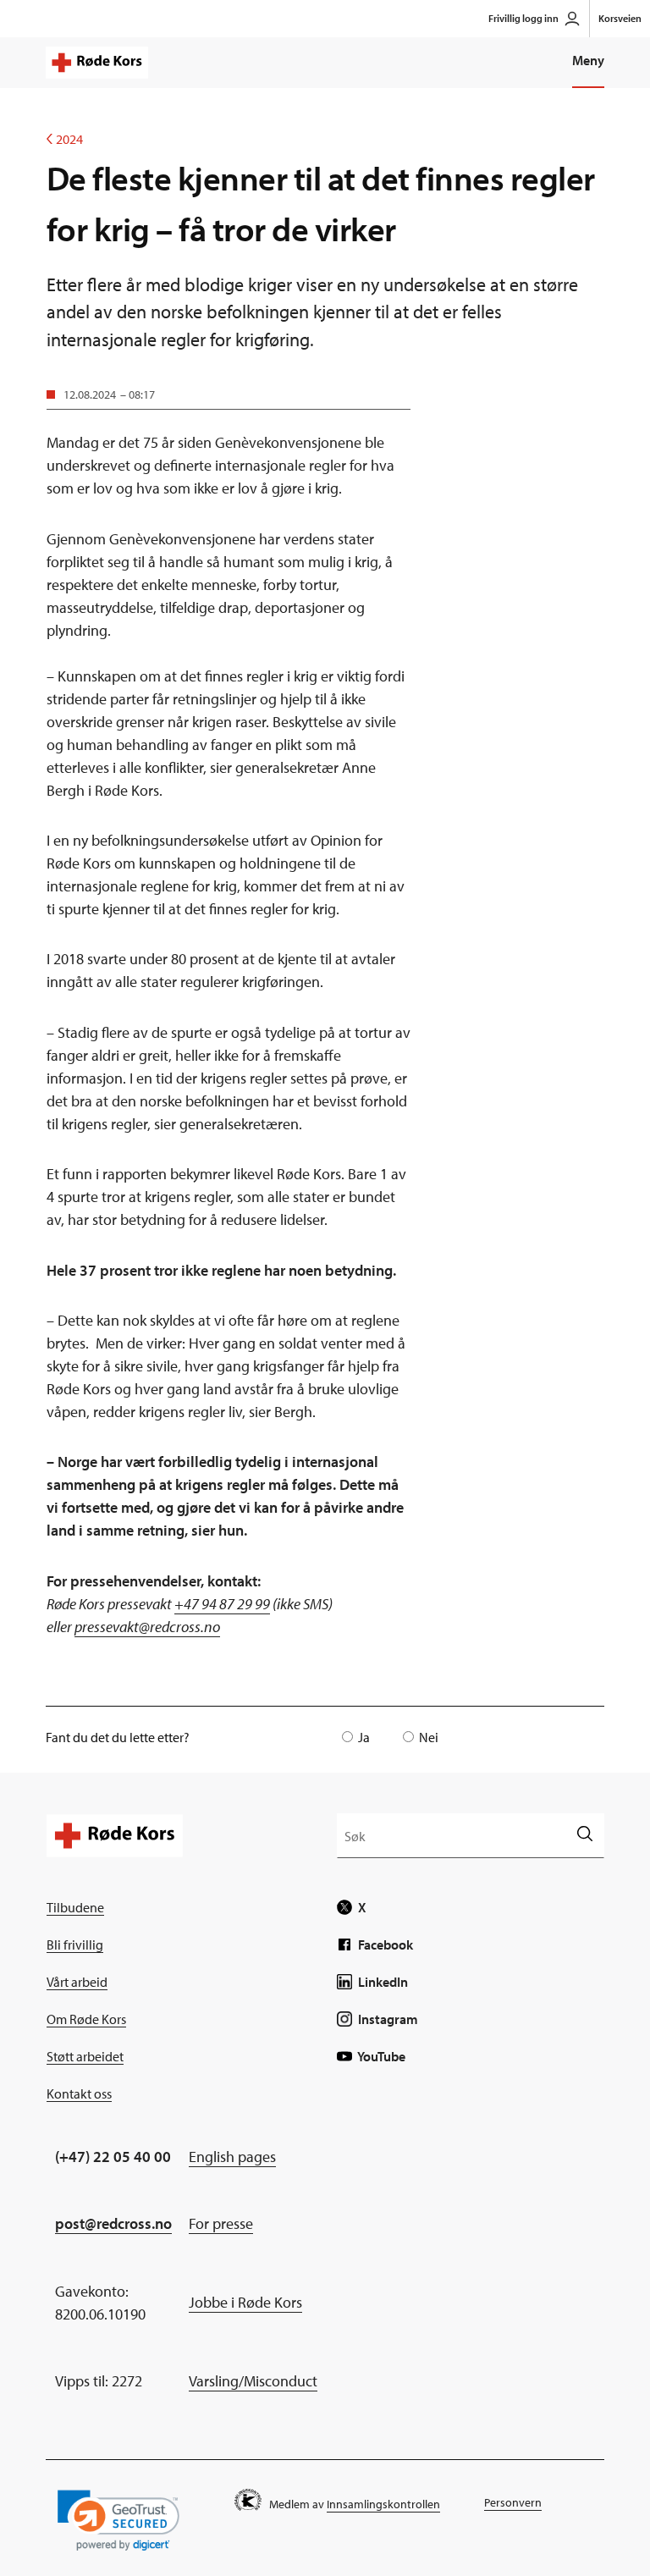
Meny (588, 60)
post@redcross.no (113, 2223)
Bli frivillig (75, 1944)
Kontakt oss (79, 2093)
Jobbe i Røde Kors (245, 2302)
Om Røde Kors (86, 2019)
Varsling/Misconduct (253, 2381)
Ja (364, 1737)
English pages (232, 2157)
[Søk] (584, 1835)
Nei (429, 1737)
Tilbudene (75, 1907)
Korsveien (620, 18)
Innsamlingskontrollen (383, 2504)
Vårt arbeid (77, 1982)
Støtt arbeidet (85, 2056)
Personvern (513, 2502)
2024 (65, 139)
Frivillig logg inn (523, 18)
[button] (118, 2521)
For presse (221, 2223)
